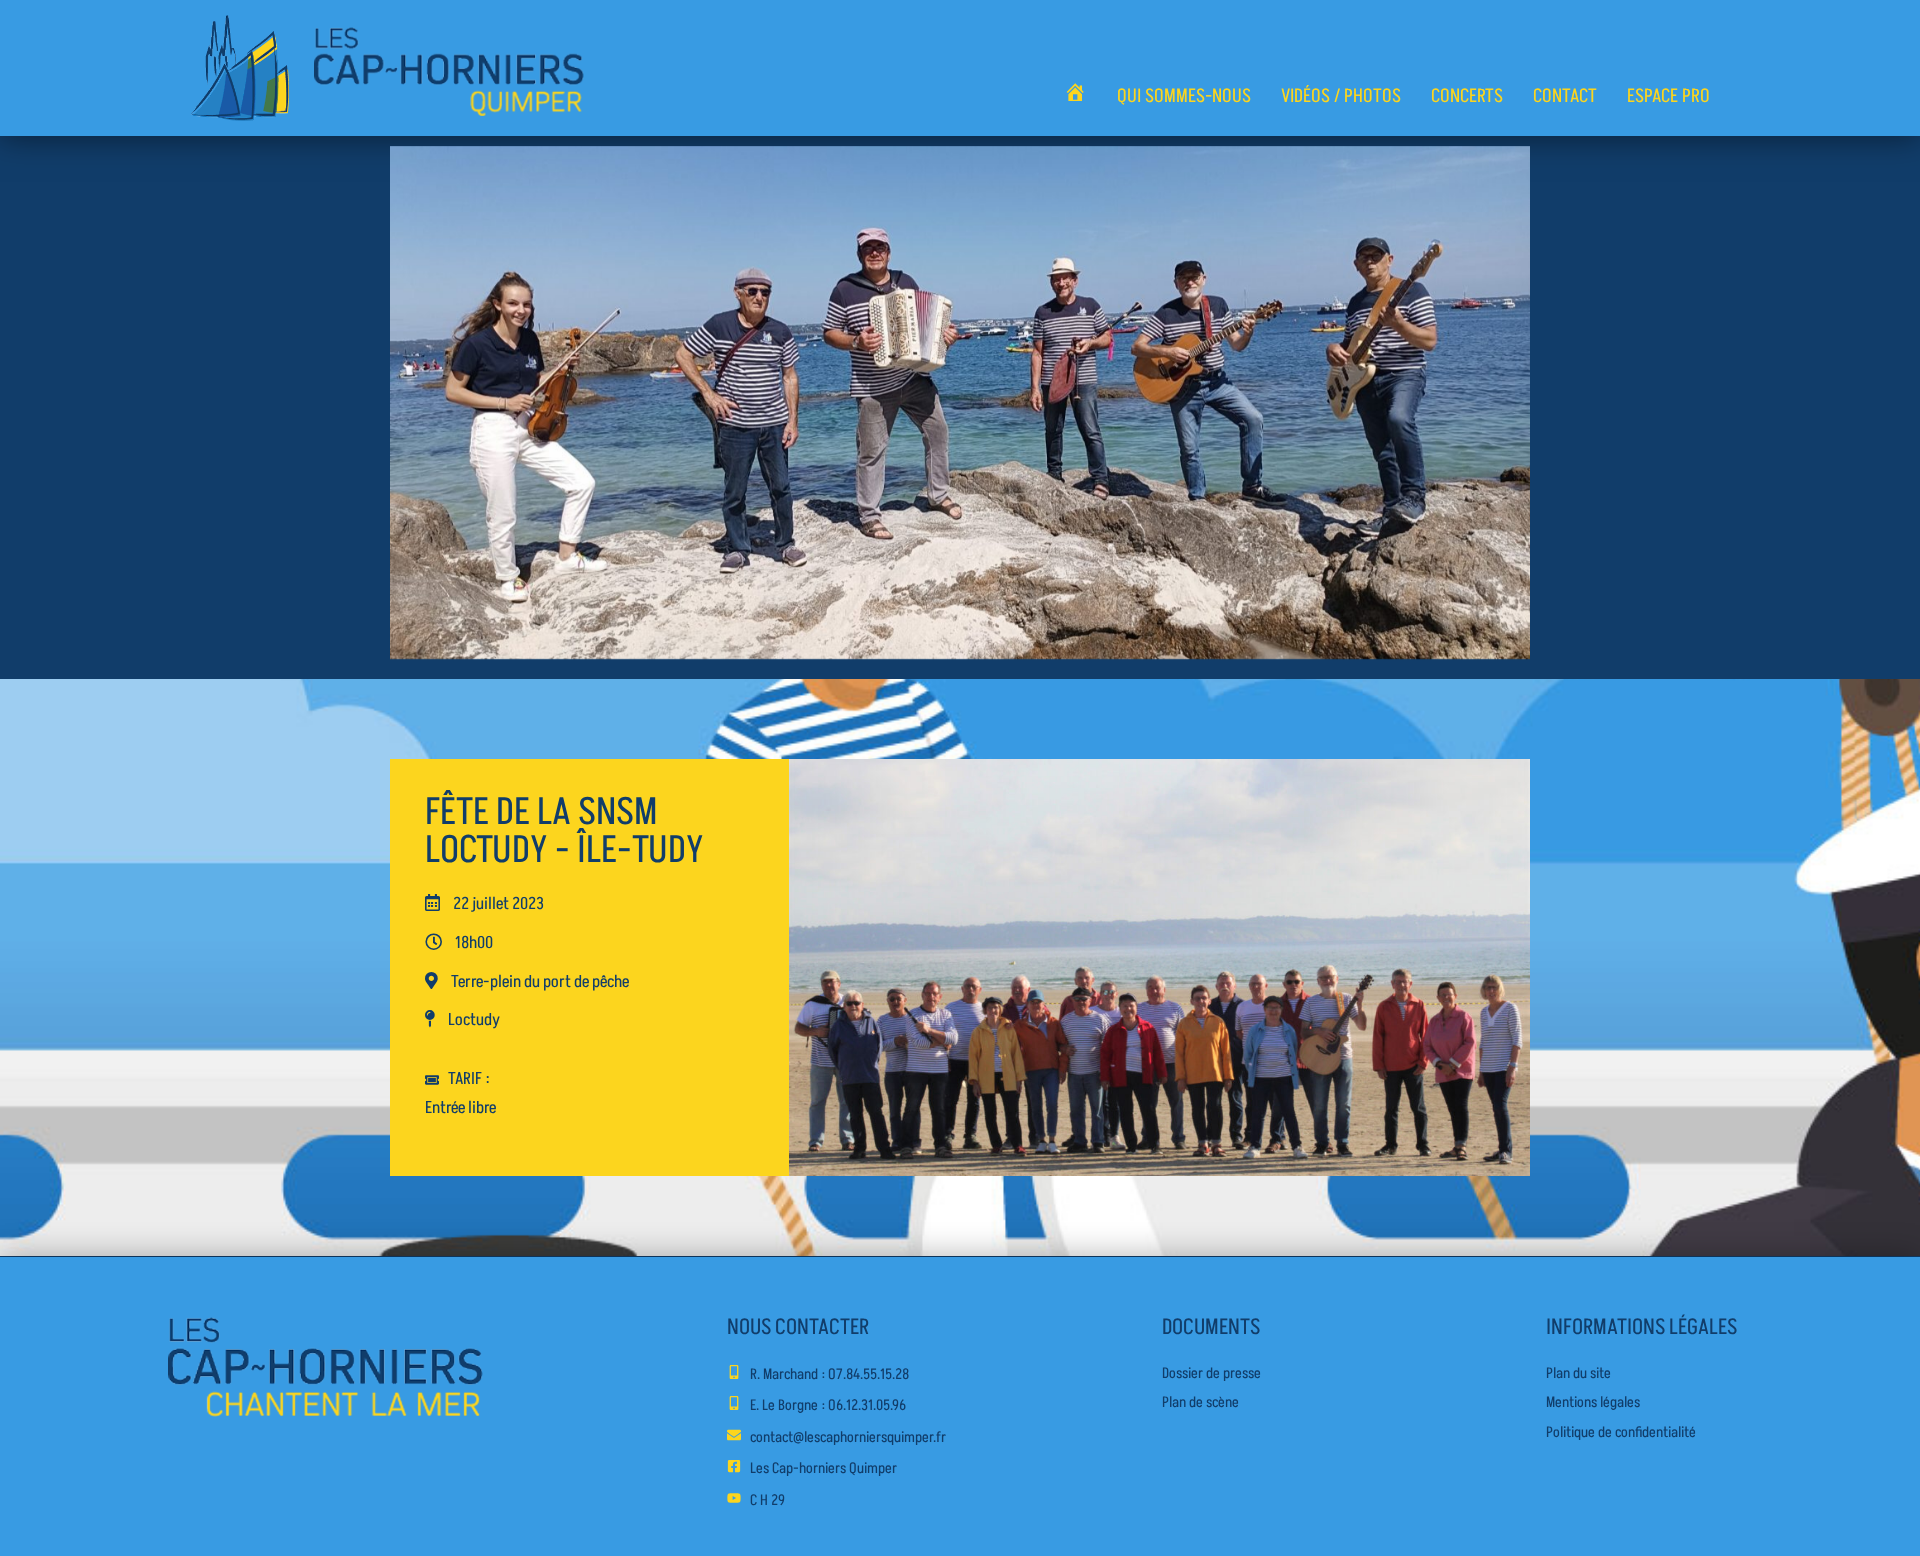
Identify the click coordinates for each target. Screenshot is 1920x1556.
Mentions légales (1593, 1402)
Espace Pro (1668, 96)
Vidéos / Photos (1341, 96)
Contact (1565, 96)
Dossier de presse (1211, 1373)
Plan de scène (1200, 1402)
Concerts (1467, 96)
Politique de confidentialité (1621, 1432)
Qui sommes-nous (1184, 96)
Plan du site (1578, 1373)
